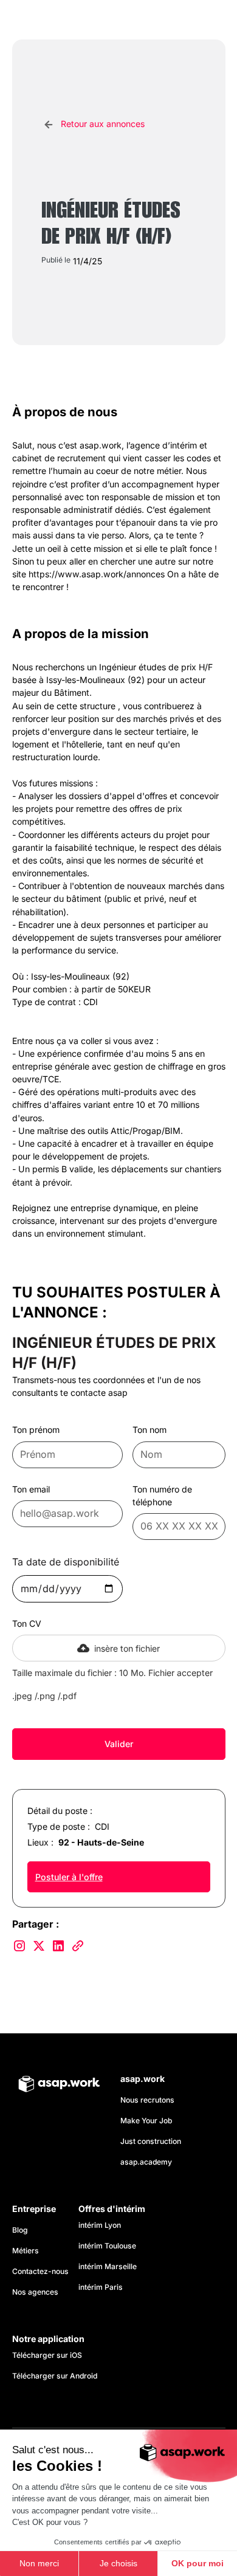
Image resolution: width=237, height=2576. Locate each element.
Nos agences (35, 2292)
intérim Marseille (109, 2266)
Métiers (26, 2251)
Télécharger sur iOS (47, 2355)
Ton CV (27, 1623)
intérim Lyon (100, 2225)
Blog (20, 2230)
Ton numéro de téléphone (162, 1496)
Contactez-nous (40, 2271)
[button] (213, 20)
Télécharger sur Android (55, 2376)
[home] (67, 20)
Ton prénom (36, 1430)
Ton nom (149, 1430)
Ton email (31, 1489)
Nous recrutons (147, 2100)
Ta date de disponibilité (66, 1562)
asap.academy (146, 2162)
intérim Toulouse (107, 2246)
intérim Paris (101, 2287)
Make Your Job (146, 2121)
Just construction (151, 2141)
